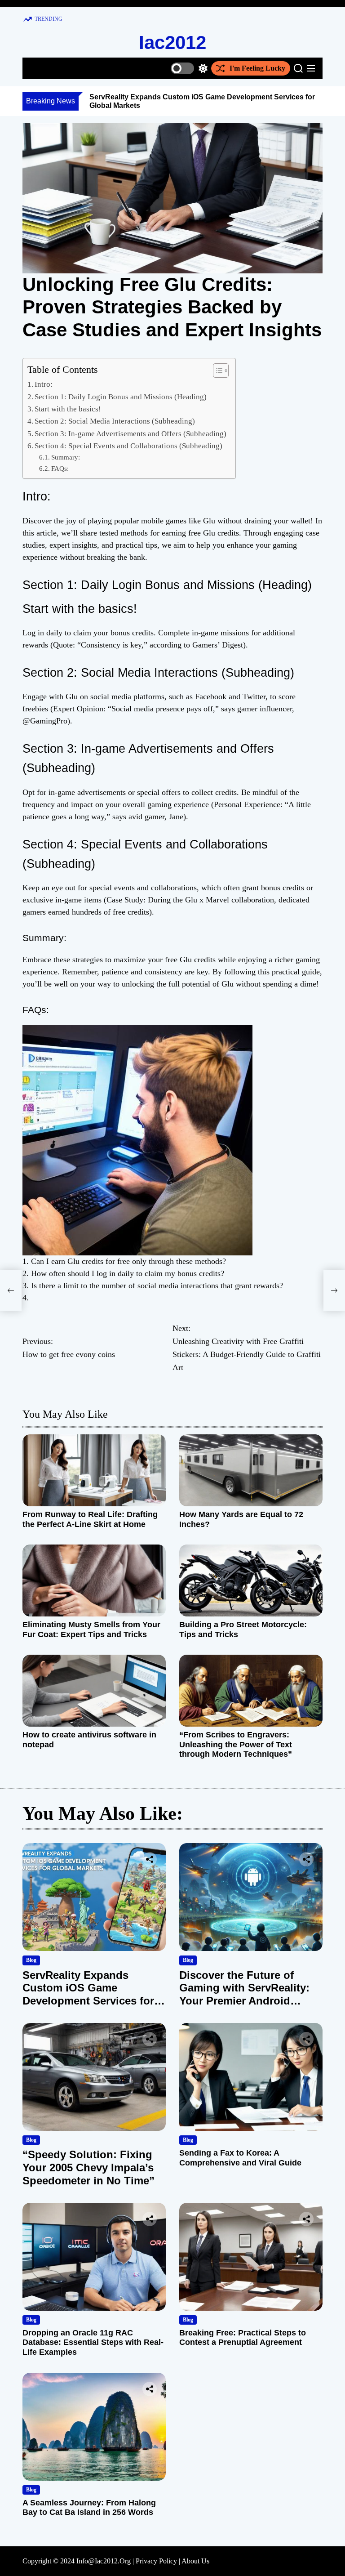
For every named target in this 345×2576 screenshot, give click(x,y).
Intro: (44, 384)
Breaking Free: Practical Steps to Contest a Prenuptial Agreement (243, 2338)
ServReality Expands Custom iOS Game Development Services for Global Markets (88, 1994)
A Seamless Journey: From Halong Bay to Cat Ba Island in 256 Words (89, 2508)
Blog (31, 1960)
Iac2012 (172, 42)
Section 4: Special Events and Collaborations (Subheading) (128, 446)
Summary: (66, 457)
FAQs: (60, 468)
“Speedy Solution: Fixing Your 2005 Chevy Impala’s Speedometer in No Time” (88, 2168)
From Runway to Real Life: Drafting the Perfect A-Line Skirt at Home (90, 1519)
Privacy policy (156, 2561)
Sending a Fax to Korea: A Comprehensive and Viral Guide (240, 2158)
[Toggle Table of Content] (216, 371)
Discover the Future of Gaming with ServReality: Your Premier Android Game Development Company (244, 2001)
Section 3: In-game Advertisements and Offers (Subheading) (130, 434)
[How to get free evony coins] (11, 1290)
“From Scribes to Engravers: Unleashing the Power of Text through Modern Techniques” (236, 1744)
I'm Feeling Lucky (257, 68)
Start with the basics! (68, 409)
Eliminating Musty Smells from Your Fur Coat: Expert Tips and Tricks (91, 1630)
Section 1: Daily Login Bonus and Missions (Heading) (121, 397)
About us (195, 2561)
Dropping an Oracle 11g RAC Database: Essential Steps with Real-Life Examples (93, 2342)
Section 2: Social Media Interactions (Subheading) (115, 421)
